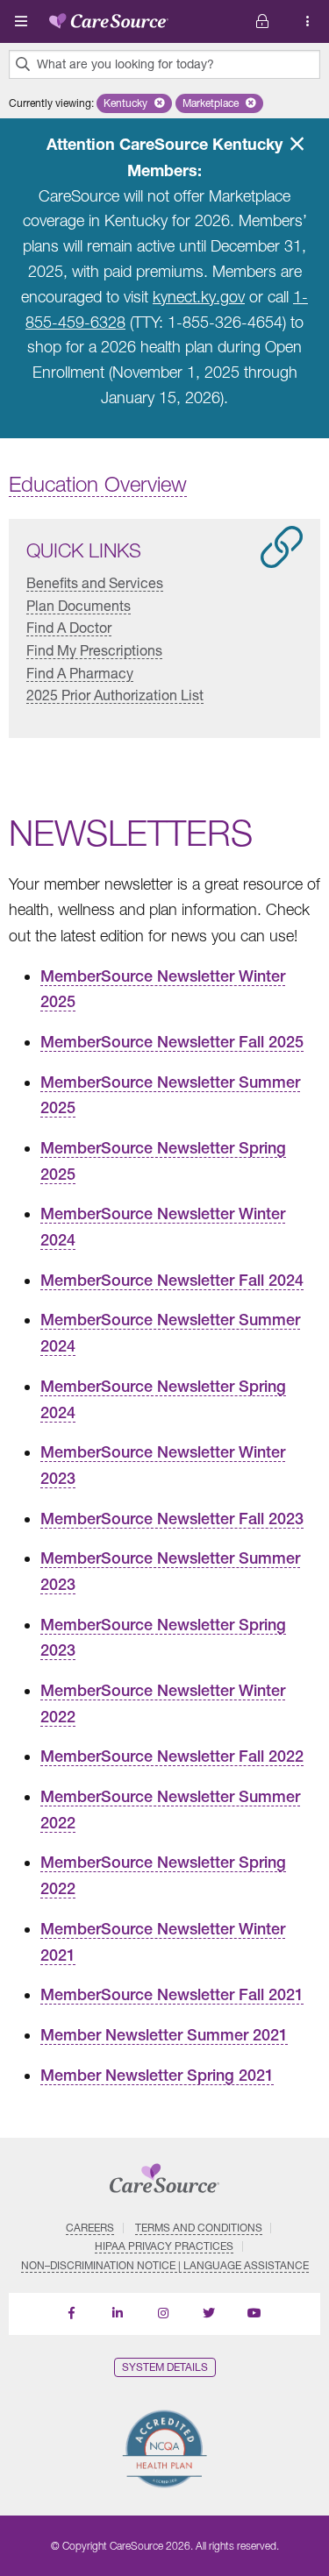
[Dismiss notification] (297, 144)
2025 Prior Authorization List (115, 695)
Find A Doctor (69, 627)
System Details (165, 2367)
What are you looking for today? (125, 64)
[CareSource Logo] (109, 18)
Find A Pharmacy (80, 672)
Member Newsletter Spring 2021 (157, 2075)
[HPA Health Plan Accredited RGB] (164, 2448)
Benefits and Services (95, 582)
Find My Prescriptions (94, 650)
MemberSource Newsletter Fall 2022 (172, 1756)
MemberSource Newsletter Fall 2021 (172, 1994)
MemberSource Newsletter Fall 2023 (172, 1519)
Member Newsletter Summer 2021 (164, 2035)
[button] (134, 103)
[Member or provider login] (308, 21)
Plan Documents (79, 605)
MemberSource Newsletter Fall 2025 (172, 1042)
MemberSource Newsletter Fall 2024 (172, 1280)
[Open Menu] (21, 21)
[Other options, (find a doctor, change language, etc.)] (262, 21)
